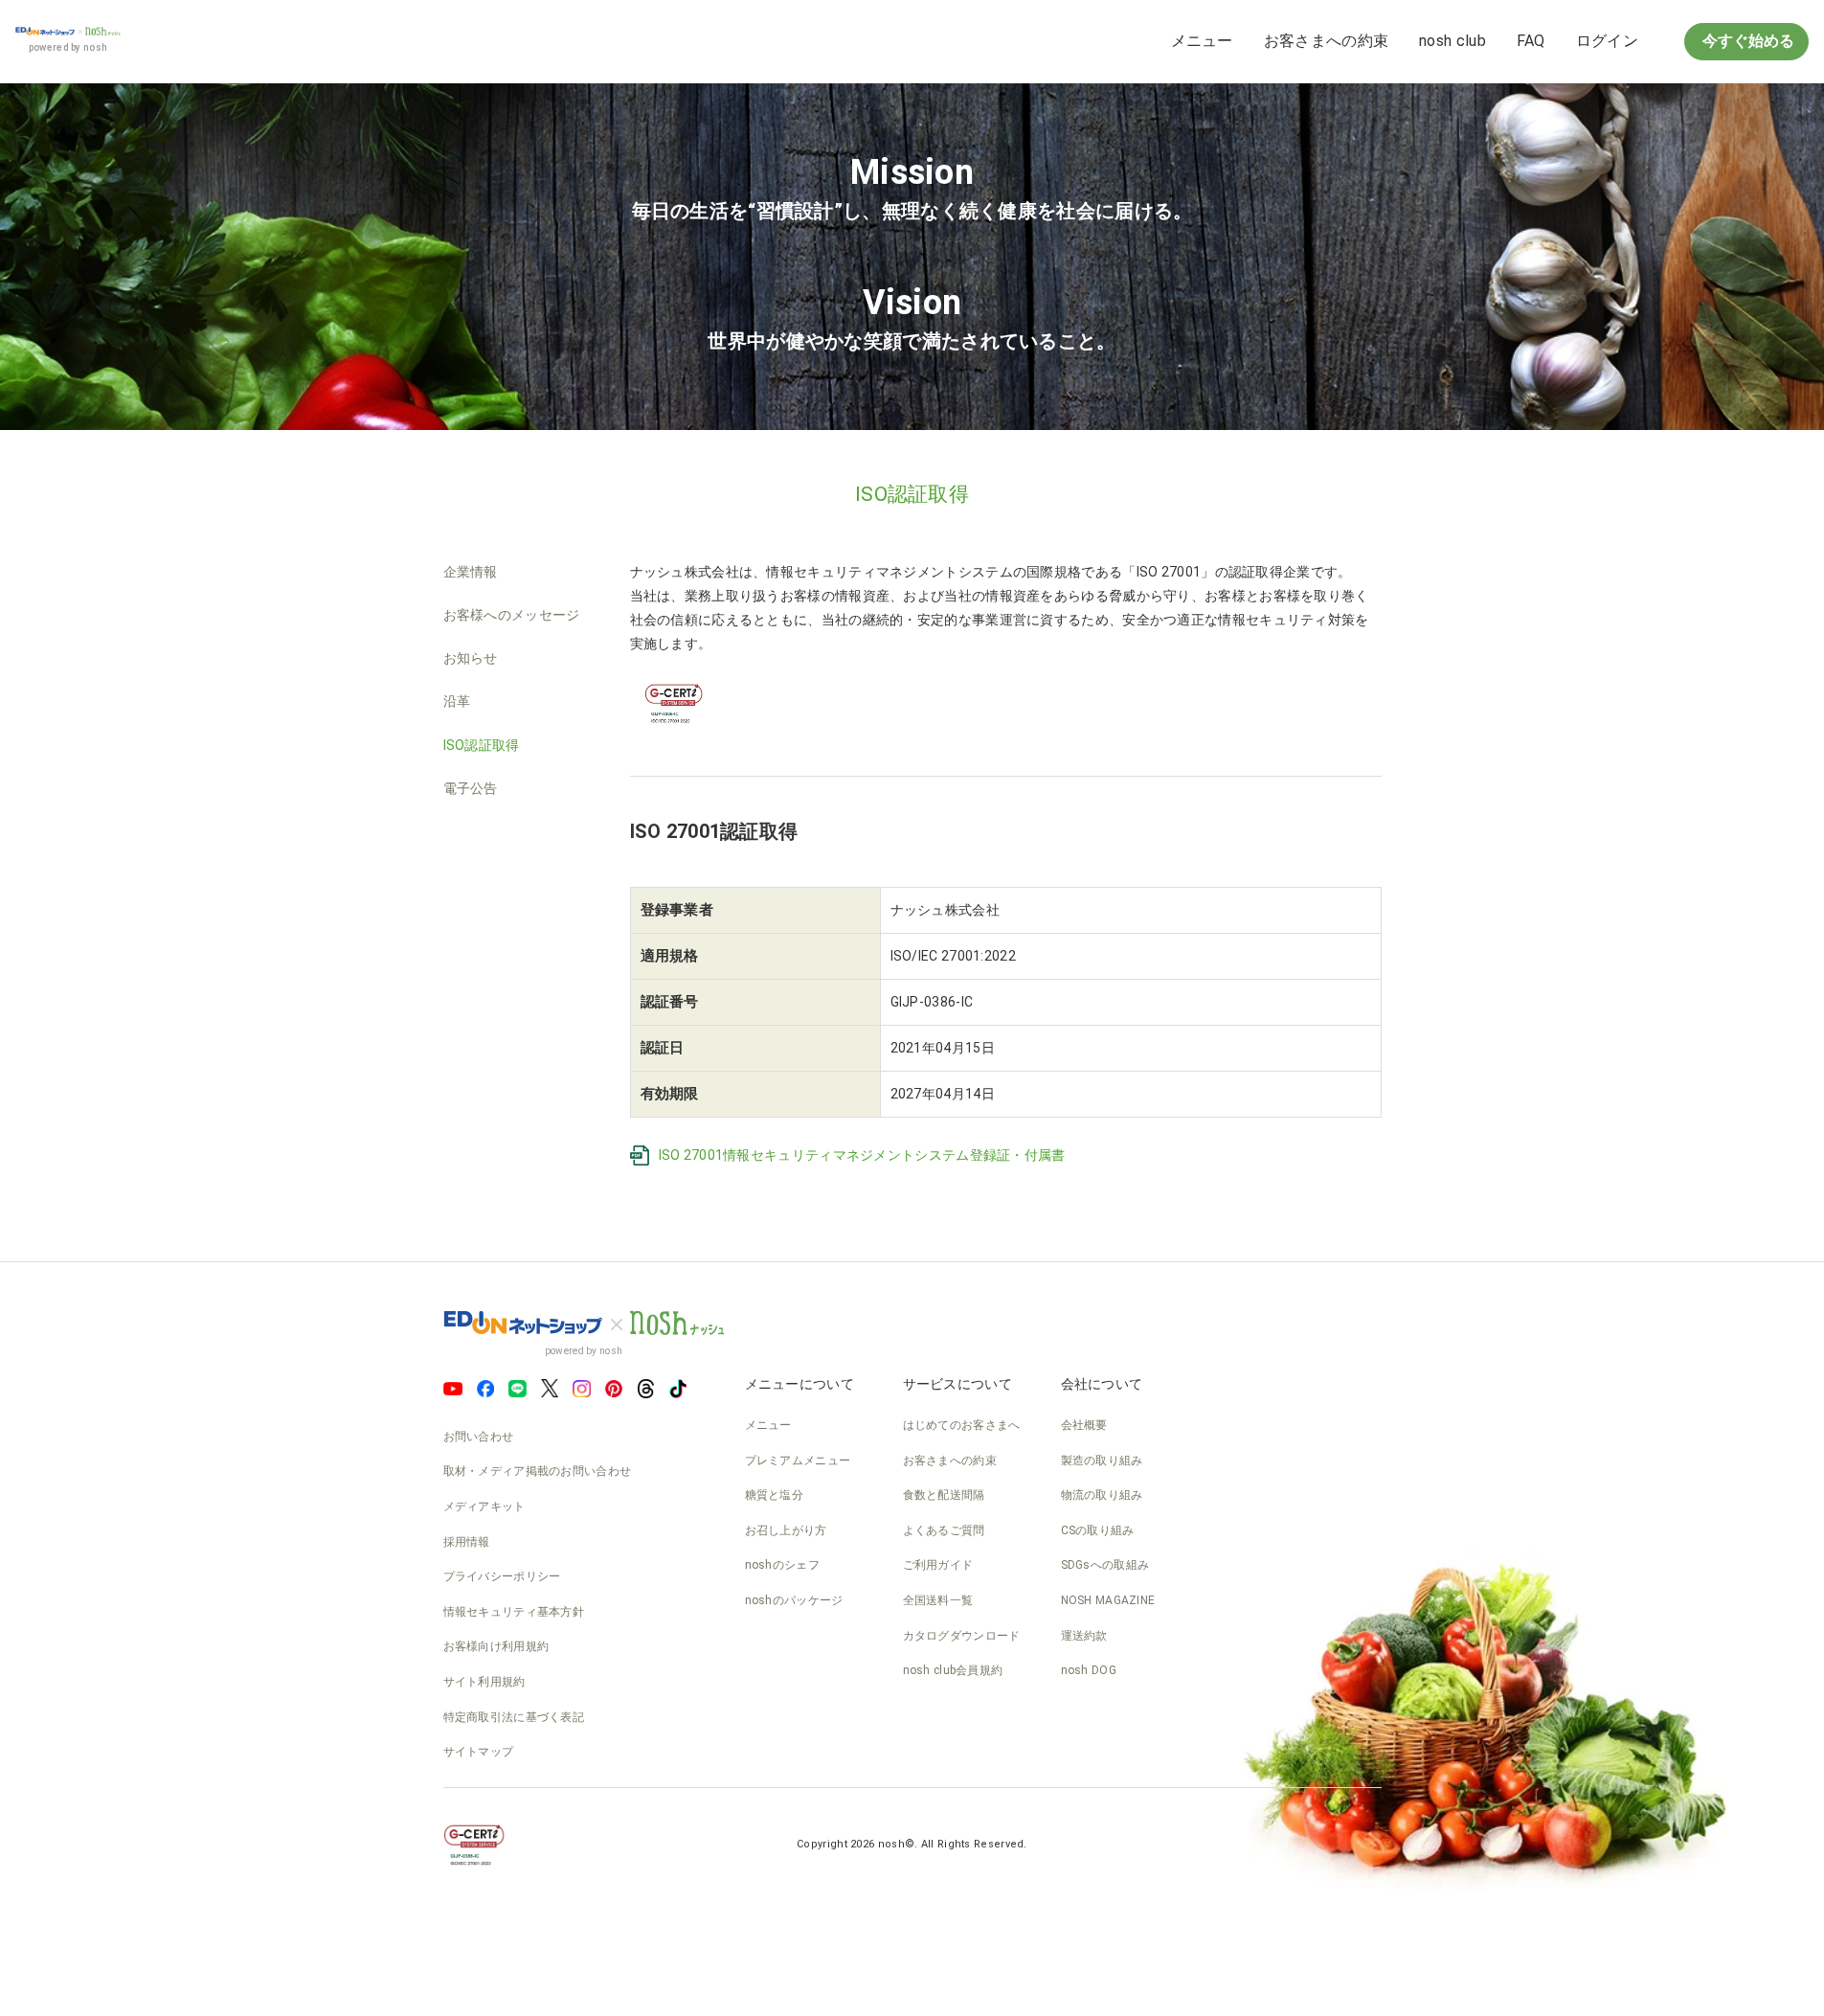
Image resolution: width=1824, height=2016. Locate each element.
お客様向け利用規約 (496, 1646)
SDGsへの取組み (1105, 1565)
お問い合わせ (479, 1437)
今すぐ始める (1746, 41)
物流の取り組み (1102, 1495)
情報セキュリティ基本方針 (514, 1612)
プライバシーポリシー (502, 1576)
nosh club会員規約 (953, 1670)
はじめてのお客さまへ (962, 1425)
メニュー (1202, 41)
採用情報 (467, 1542)
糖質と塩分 (775, 1495)
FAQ (1531, 41)
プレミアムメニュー (798, 1461)
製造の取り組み (1102, 1461)
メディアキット (484, 1506)
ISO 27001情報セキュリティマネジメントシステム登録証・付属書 (862, 1155)
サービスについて (957, 1384)
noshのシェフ (782, 1565)
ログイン (1607, 41)
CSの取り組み (1098, 1530)
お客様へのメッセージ (512, 615)
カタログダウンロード (962, 1636)
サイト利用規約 (484, 1682)
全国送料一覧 (938, 1600)
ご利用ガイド (938, 1565)
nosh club (1452, 41)
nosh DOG (1089, 1670)
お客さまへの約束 (1326, 41)
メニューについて (799, 1384)
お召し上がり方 (786, 1530)
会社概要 (1084, 1425)
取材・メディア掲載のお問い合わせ (538, 1471)
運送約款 (1084, 1636)
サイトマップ (479, 1752)
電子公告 (471, 788)
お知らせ (471, 658)
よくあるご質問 (944, 1530)
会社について (1102, 1384)
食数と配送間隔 (944, 1495)
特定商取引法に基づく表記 (514, 1717)
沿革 (457, 701)
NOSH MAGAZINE (1108, 1600)
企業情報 (471, 572)
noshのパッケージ (794, 1600)
